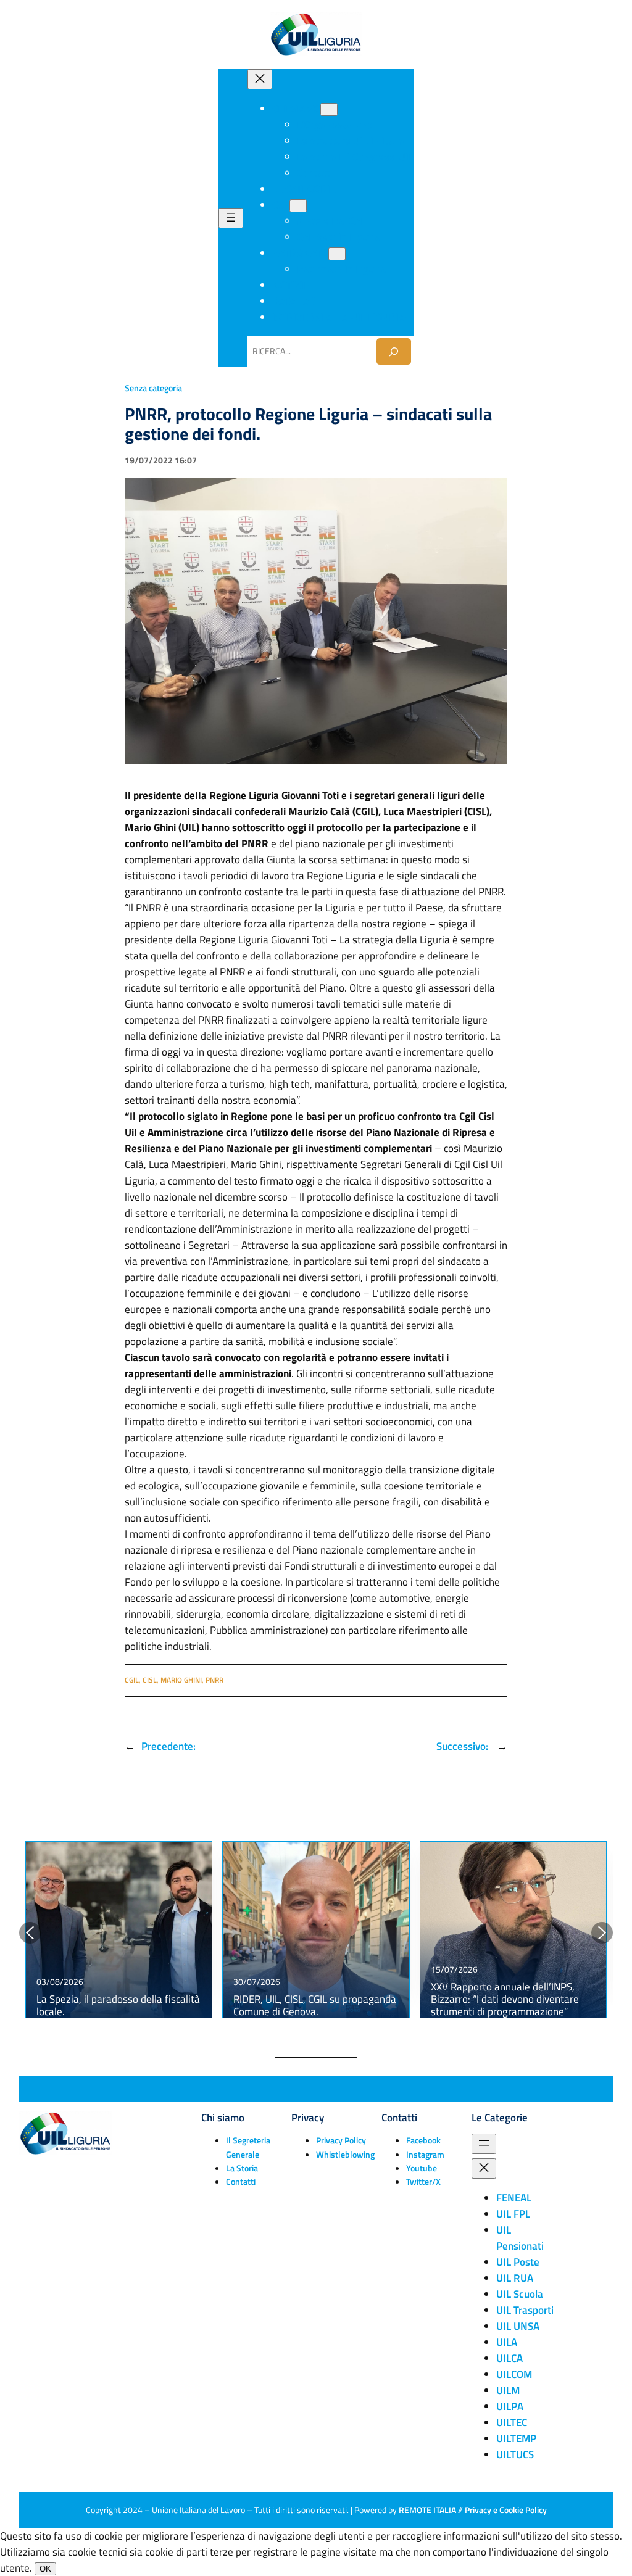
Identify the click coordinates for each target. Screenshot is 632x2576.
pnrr (214, 1680)
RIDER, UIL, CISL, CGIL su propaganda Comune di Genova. (315, 2005)
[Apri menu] (231, 218)
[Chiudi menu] (260, 79)
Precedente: (168, 1746)
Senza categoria (153, 388)
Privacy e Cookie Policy (506, 2510)
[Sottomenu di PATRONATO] (337, 254)
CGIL (132, 1680)
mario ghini (181, 1680)
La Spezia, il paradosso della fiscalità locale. (118, 2005)
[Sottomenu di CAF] (298, 206)
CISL (150, 1680)
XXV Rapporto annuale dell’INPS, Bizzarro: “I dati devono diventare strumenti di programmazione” (505, 1999)
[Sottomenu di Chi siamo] (329, 110)
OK (45, 2569)
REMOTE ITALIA (427, 2510)
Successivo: (464, 1746)
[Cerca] (394, 351)
